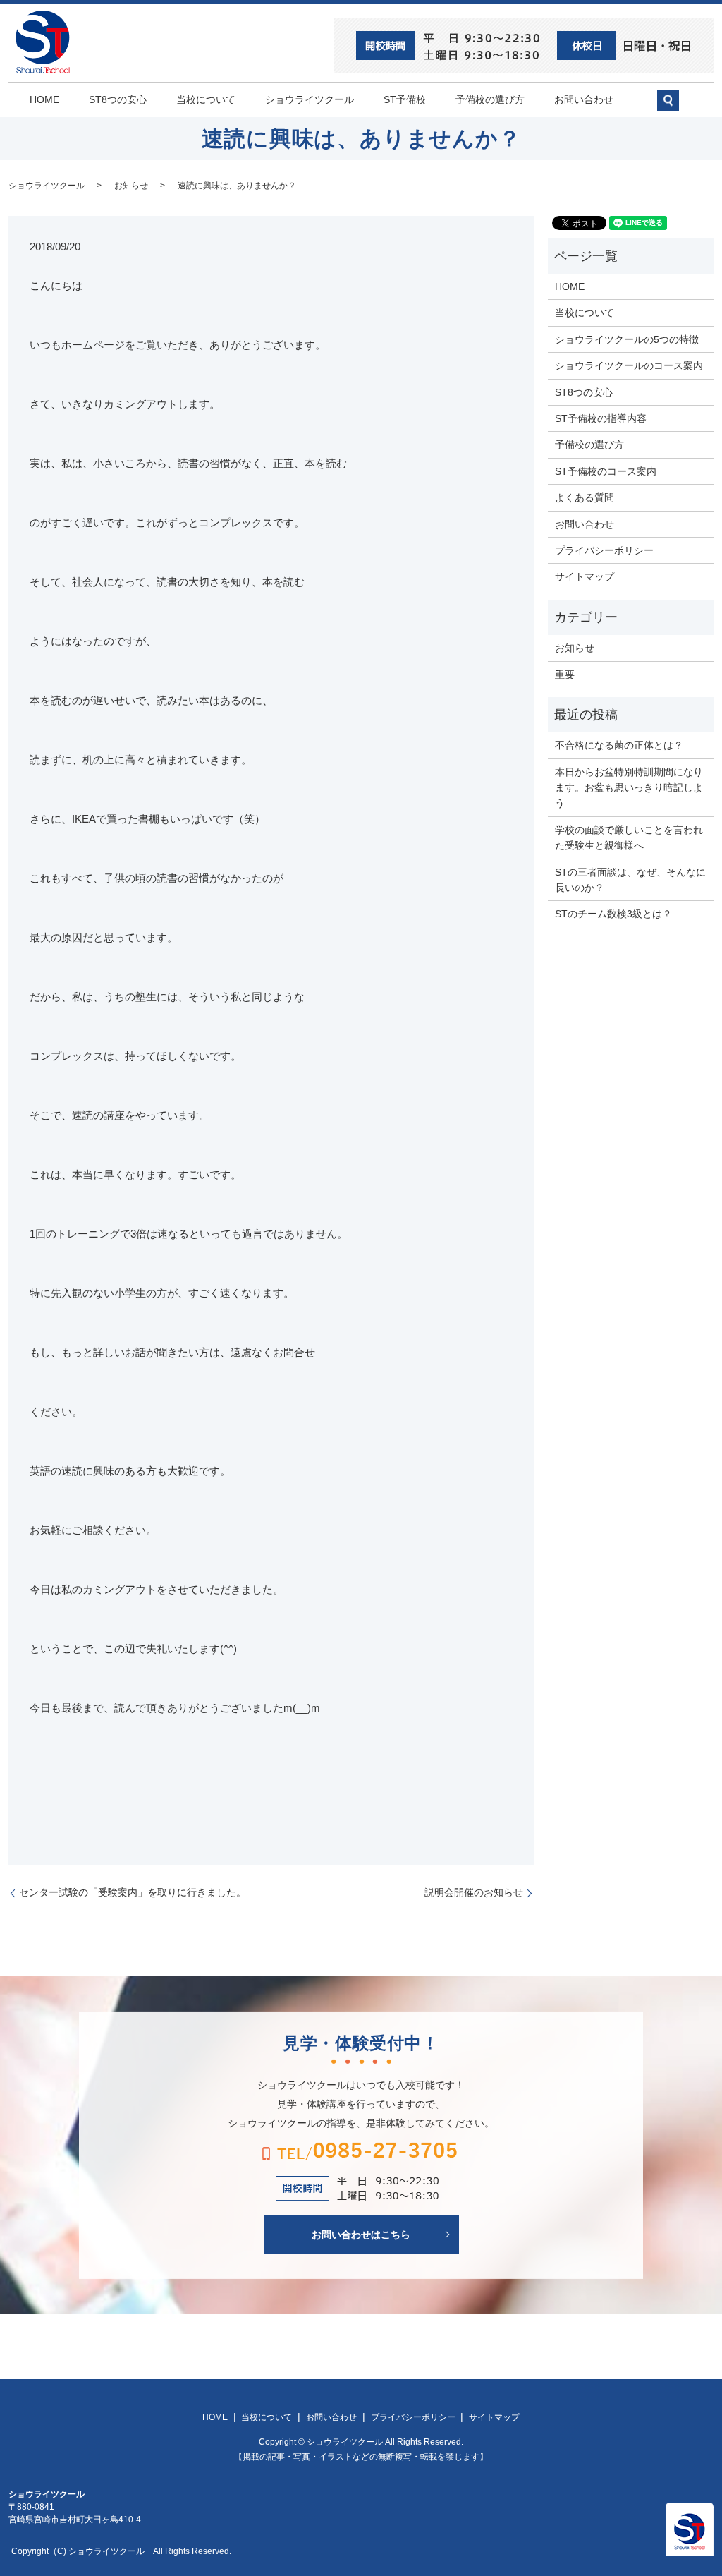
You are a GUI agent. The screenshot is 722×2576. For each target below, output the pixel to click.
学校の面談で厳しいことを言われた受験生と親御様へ (629, 837)
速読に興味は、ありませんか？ (237, 186)
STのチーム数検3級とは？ (613, 914)
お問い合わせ (584, 99)
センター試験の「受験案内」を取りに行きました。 (133, 1892)
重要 (565, 675)
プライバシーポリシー (604, 550)
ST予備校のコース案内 (606, 471)
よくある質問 (585, 497)
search (675, 106)
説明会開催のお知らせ (474, 1892)
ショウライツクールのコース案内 (629, 365)
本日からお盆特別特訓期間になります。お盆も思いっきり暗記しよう (629, 788)
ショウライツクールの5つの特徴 (627, 339)
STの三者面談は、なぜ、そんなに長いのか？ (630, 880)
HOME (44, 99)
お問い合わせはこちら (361, 2235)
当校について (206, 99)
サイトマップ (585, 576)
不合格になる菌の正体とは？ (619, 745)
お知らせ (131, 186)
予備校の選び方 (490, 99)
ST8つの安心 (118, 99)
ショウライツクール (310, 99)
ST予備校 (405, 99)
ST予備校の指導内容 (601, 418)
